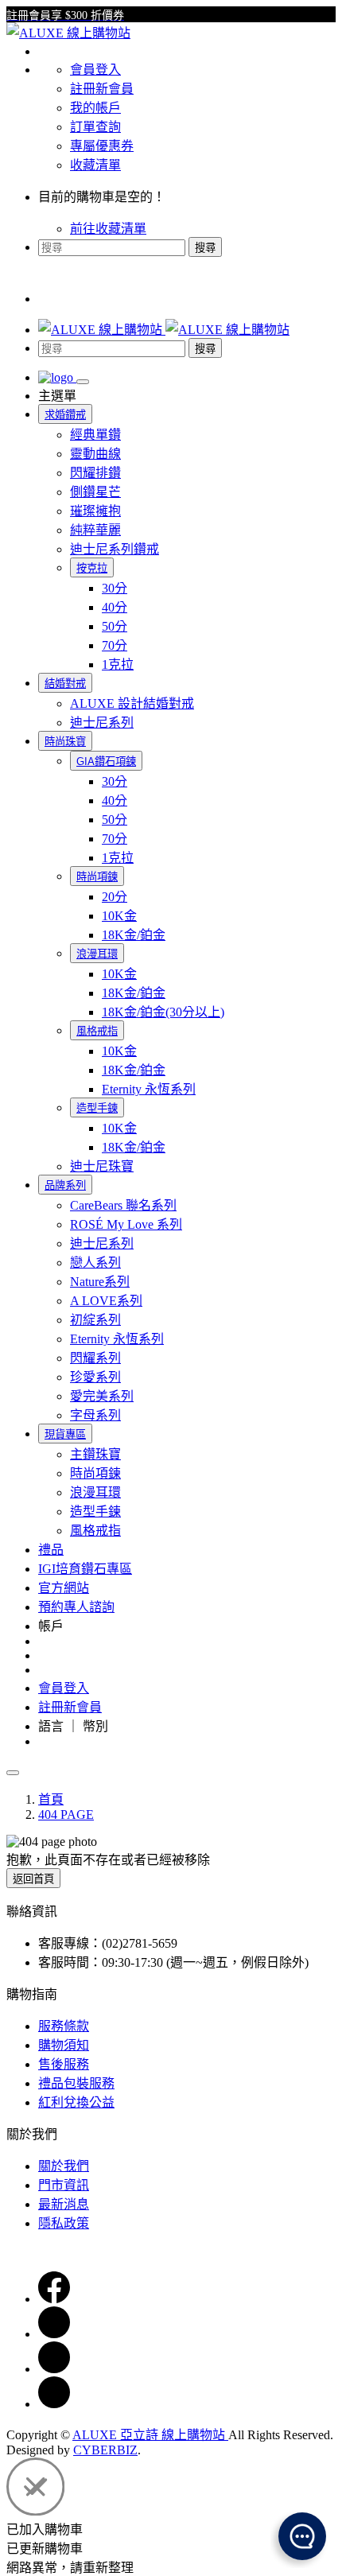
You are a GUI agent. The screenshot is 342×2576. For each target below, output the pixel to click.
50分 (115, 626)
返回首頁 (33, 1879)
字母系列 (95, 1415)
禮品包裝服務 (76, 2083)
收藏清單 (95, 165)
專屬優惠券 (102, 146)
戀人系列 (95, 1263)
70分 (115, 645)
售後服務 (64, 2064)
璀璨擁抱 (95, 511)
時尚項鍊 (97, 877)
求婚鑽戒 (65, 415)
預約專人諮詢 (76, 1607)
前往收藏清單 (108, 229)
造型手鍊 (97, 1108)
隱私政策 (64, 2223)
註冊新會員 (102, 89)
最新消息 (64, 2204)
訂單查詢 (95, 127)
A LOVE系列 (106, 1301)
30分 (115, 588)
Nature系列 (100, 1282)
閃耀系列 (95, 1358)
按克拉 (92, 568)
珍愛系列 (95, 1377)
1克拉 (118, 664)
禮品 (51, 1550)
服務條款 (64, 2026)
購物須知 (64, 2045)
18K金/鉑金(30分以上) (163, 1012)
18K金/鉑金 (134, 935)
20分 (115, 897)
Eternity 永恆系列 (149, 1089)
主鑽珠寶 (95, 1454)
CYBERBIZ (105, 2450)
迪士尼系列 (102, 723)
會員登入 (95, 70)
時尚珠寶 (65, 742)
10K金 (119, 916)
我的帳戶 (95, 108)
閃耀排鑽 (95, 473)
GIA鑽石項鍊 (106, 762)
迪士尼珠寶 (102, 1166)
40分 (115, 607)
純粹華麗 (95, 530)
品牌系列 (65, 1185)
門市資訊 (64, 2185)
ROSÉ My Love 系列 (126, 1224)
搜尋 (205, 248)
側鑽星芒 (95, 492)
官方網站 (64, 1588)
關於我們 (64, 2166)
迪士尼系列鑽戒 (115, 549)
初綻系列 (95, 1320)
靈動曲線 (95, 454)
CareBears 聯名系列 (123, 1205)
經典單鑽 (95, 435)
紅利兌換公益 (76, 2102)
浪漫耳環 (97, 954)
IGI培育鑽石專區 (85, 1569)
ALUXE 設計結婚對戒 (132, 703)
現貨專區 (65, 1434)
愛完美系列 (102, 1396)
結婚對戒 (65, 684)
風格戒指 (97, 1031)
